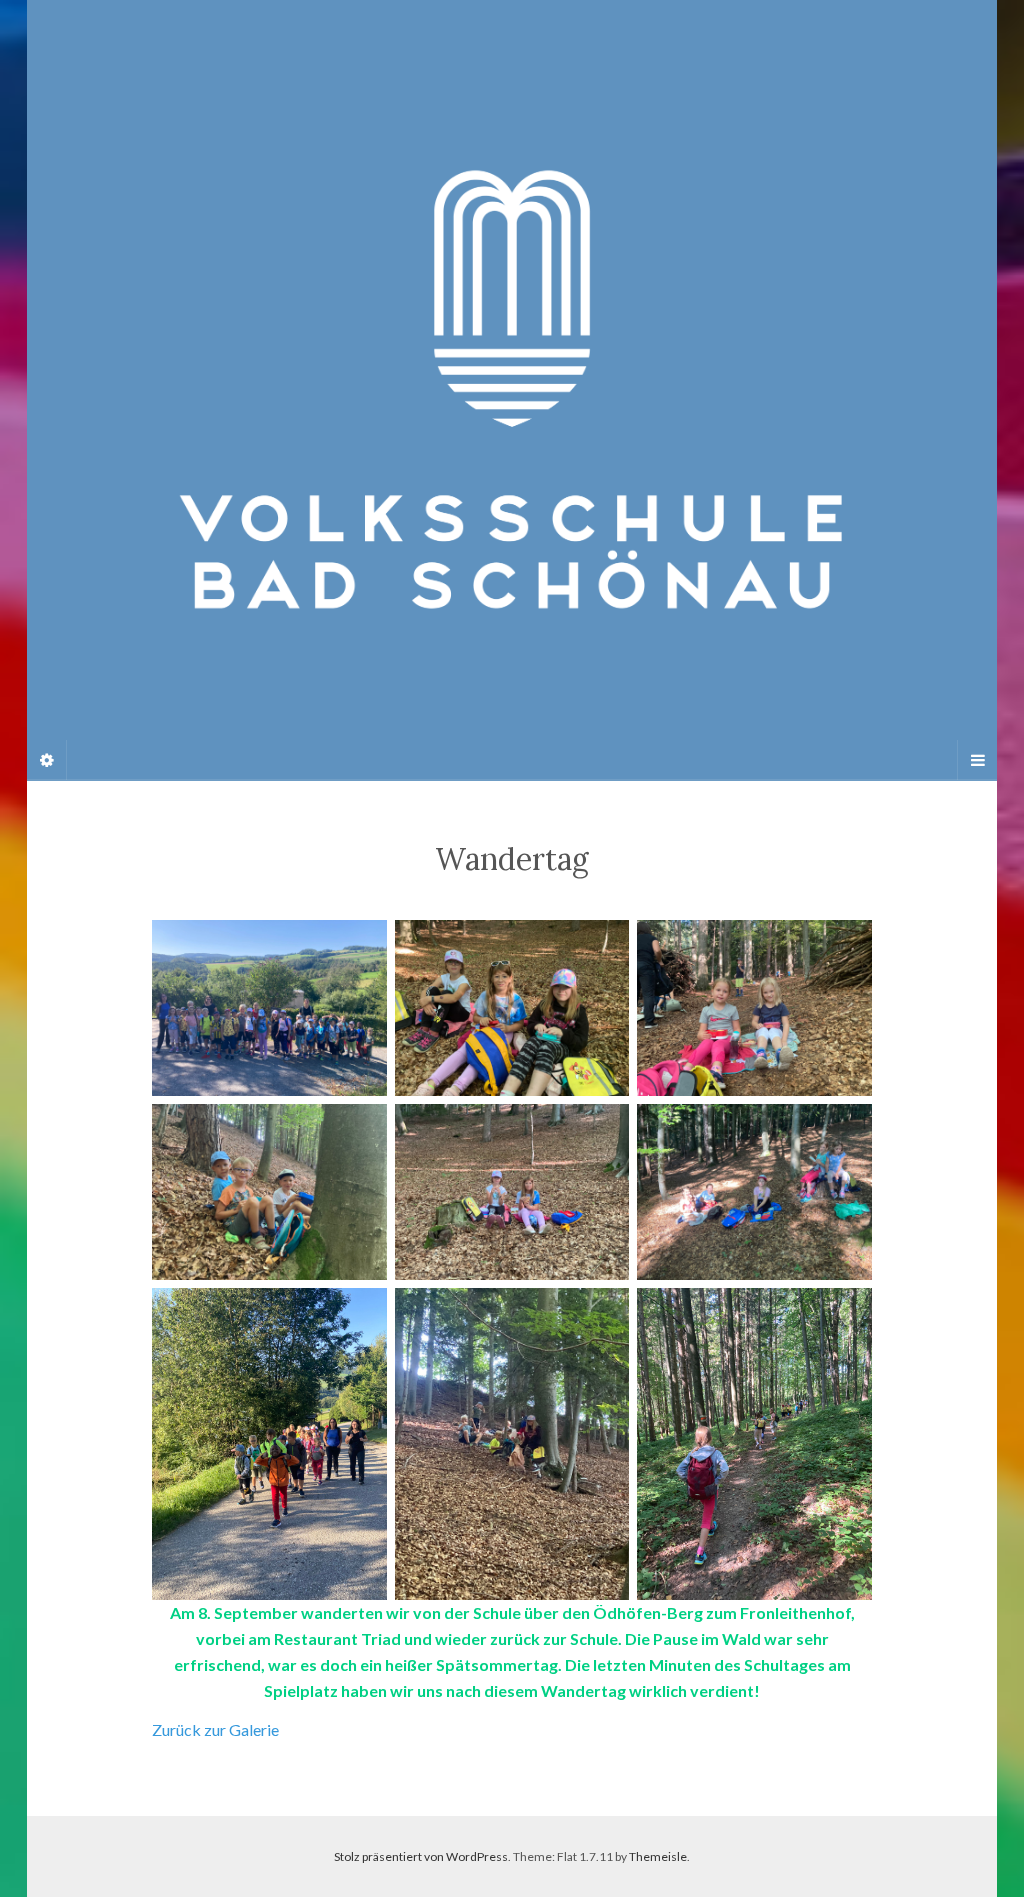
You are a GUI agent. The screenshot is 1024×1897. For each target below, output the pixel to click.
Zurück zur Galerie (215, 1729)
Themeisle (658, 1856)
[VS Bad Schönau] (512, 389)
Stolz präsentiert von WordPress (421, 1856)
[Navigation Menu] (977, 760)
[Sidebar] (47, 760)
